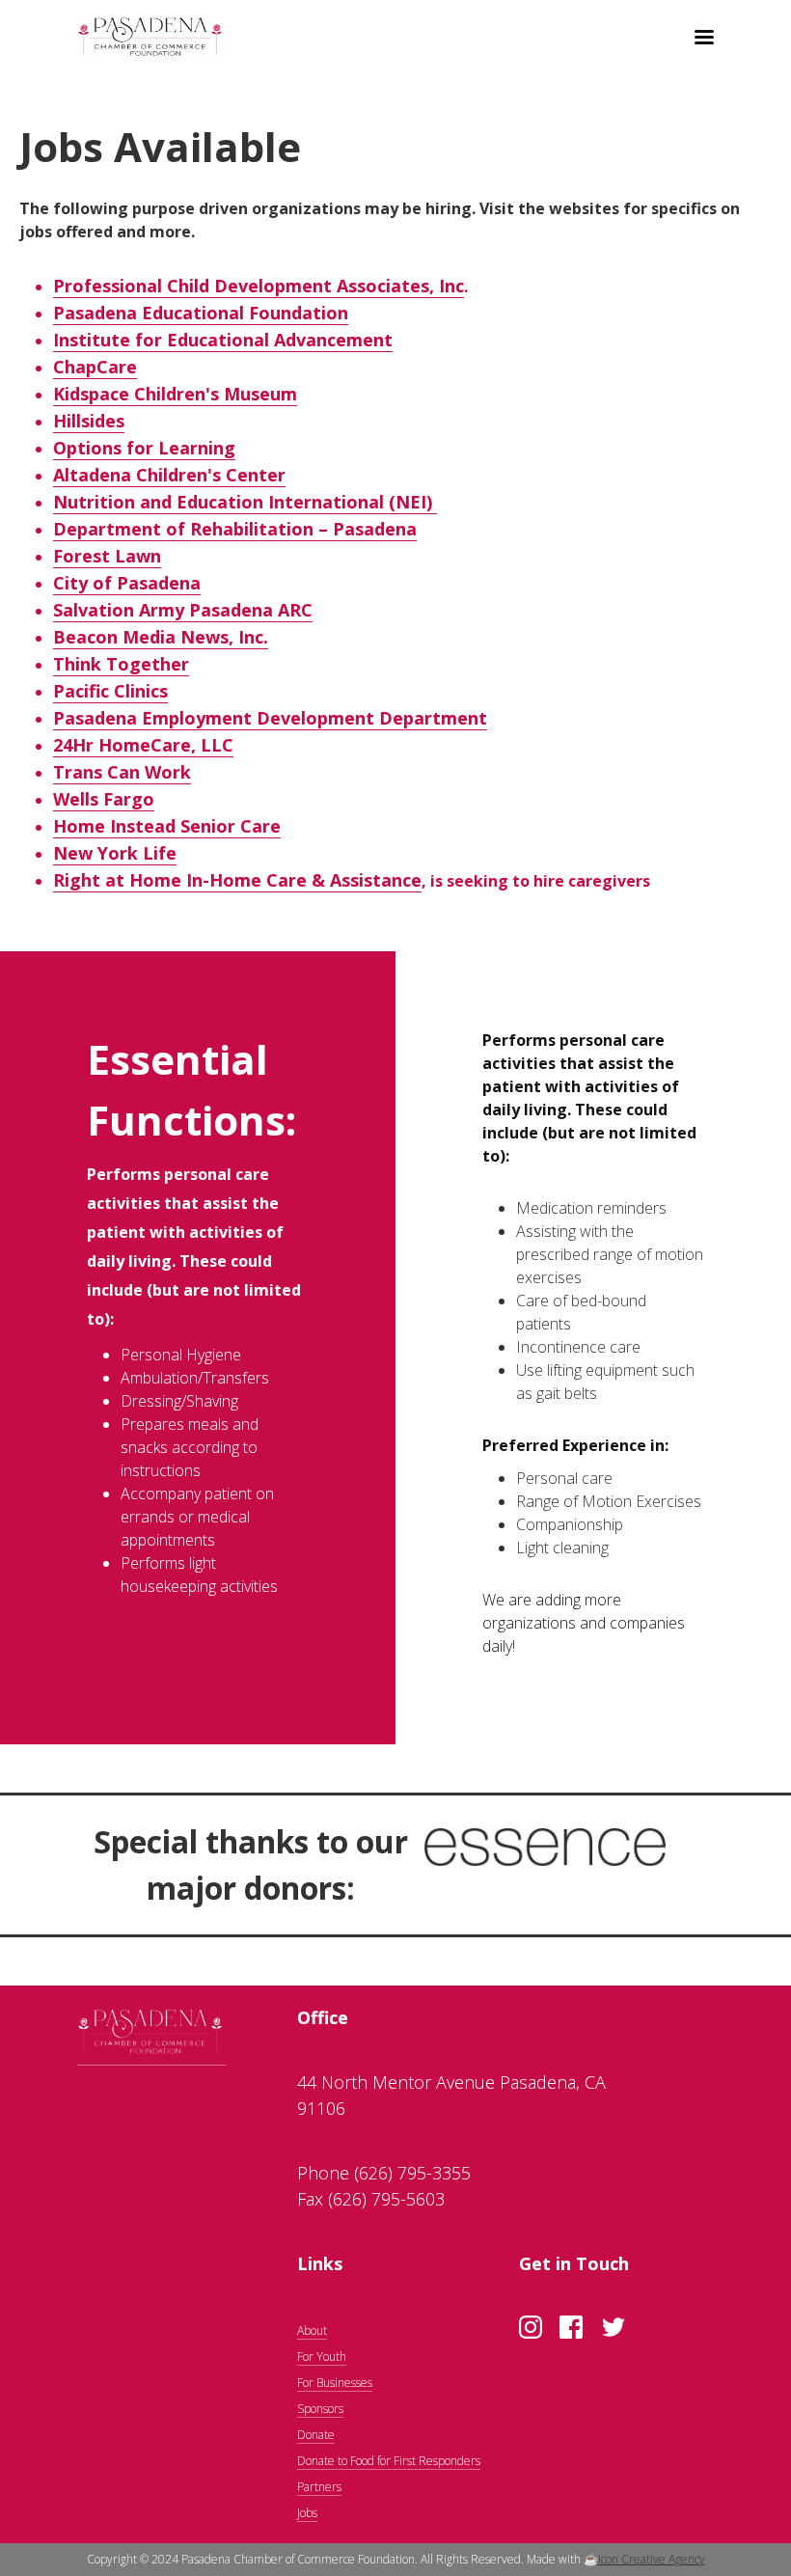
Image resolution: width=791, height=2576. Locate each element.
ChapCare (95, 367)
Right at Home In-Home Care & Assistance (237, 880)
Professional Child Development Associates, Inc (259, 286)
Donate (316, 2435)
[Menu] (698, 39)
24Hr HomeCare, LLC (143, 745)
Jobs (307, 2513)
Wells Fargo (104, 799)
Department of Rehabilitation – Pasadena (235, 529)
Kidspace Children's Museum (175, 394)
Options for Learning (144, 448)
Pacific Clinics (110, 691)
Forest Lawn (107, 556)
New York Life (115, 853)
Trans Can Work (122, 772)
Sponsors (320, 2409)
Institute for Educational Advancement (223, 340)
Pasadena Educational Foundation (201, 313)
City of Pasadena (127, 583)
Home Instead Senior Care (167, 826)
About (312, 2330)
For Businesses (335, 2383)
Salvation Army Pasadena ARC (183, 610)
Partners (319, 2487)
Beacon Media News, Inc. (161, 637)
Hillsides (89, 421)
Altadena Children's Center (169, 475)
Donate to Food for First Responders (389, 2461)
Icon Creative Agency (652, 2559)
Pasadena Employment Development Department (270, 718)
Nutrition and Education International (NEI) (245, 502)
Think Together (121, 664)
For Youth (322, 2357)
